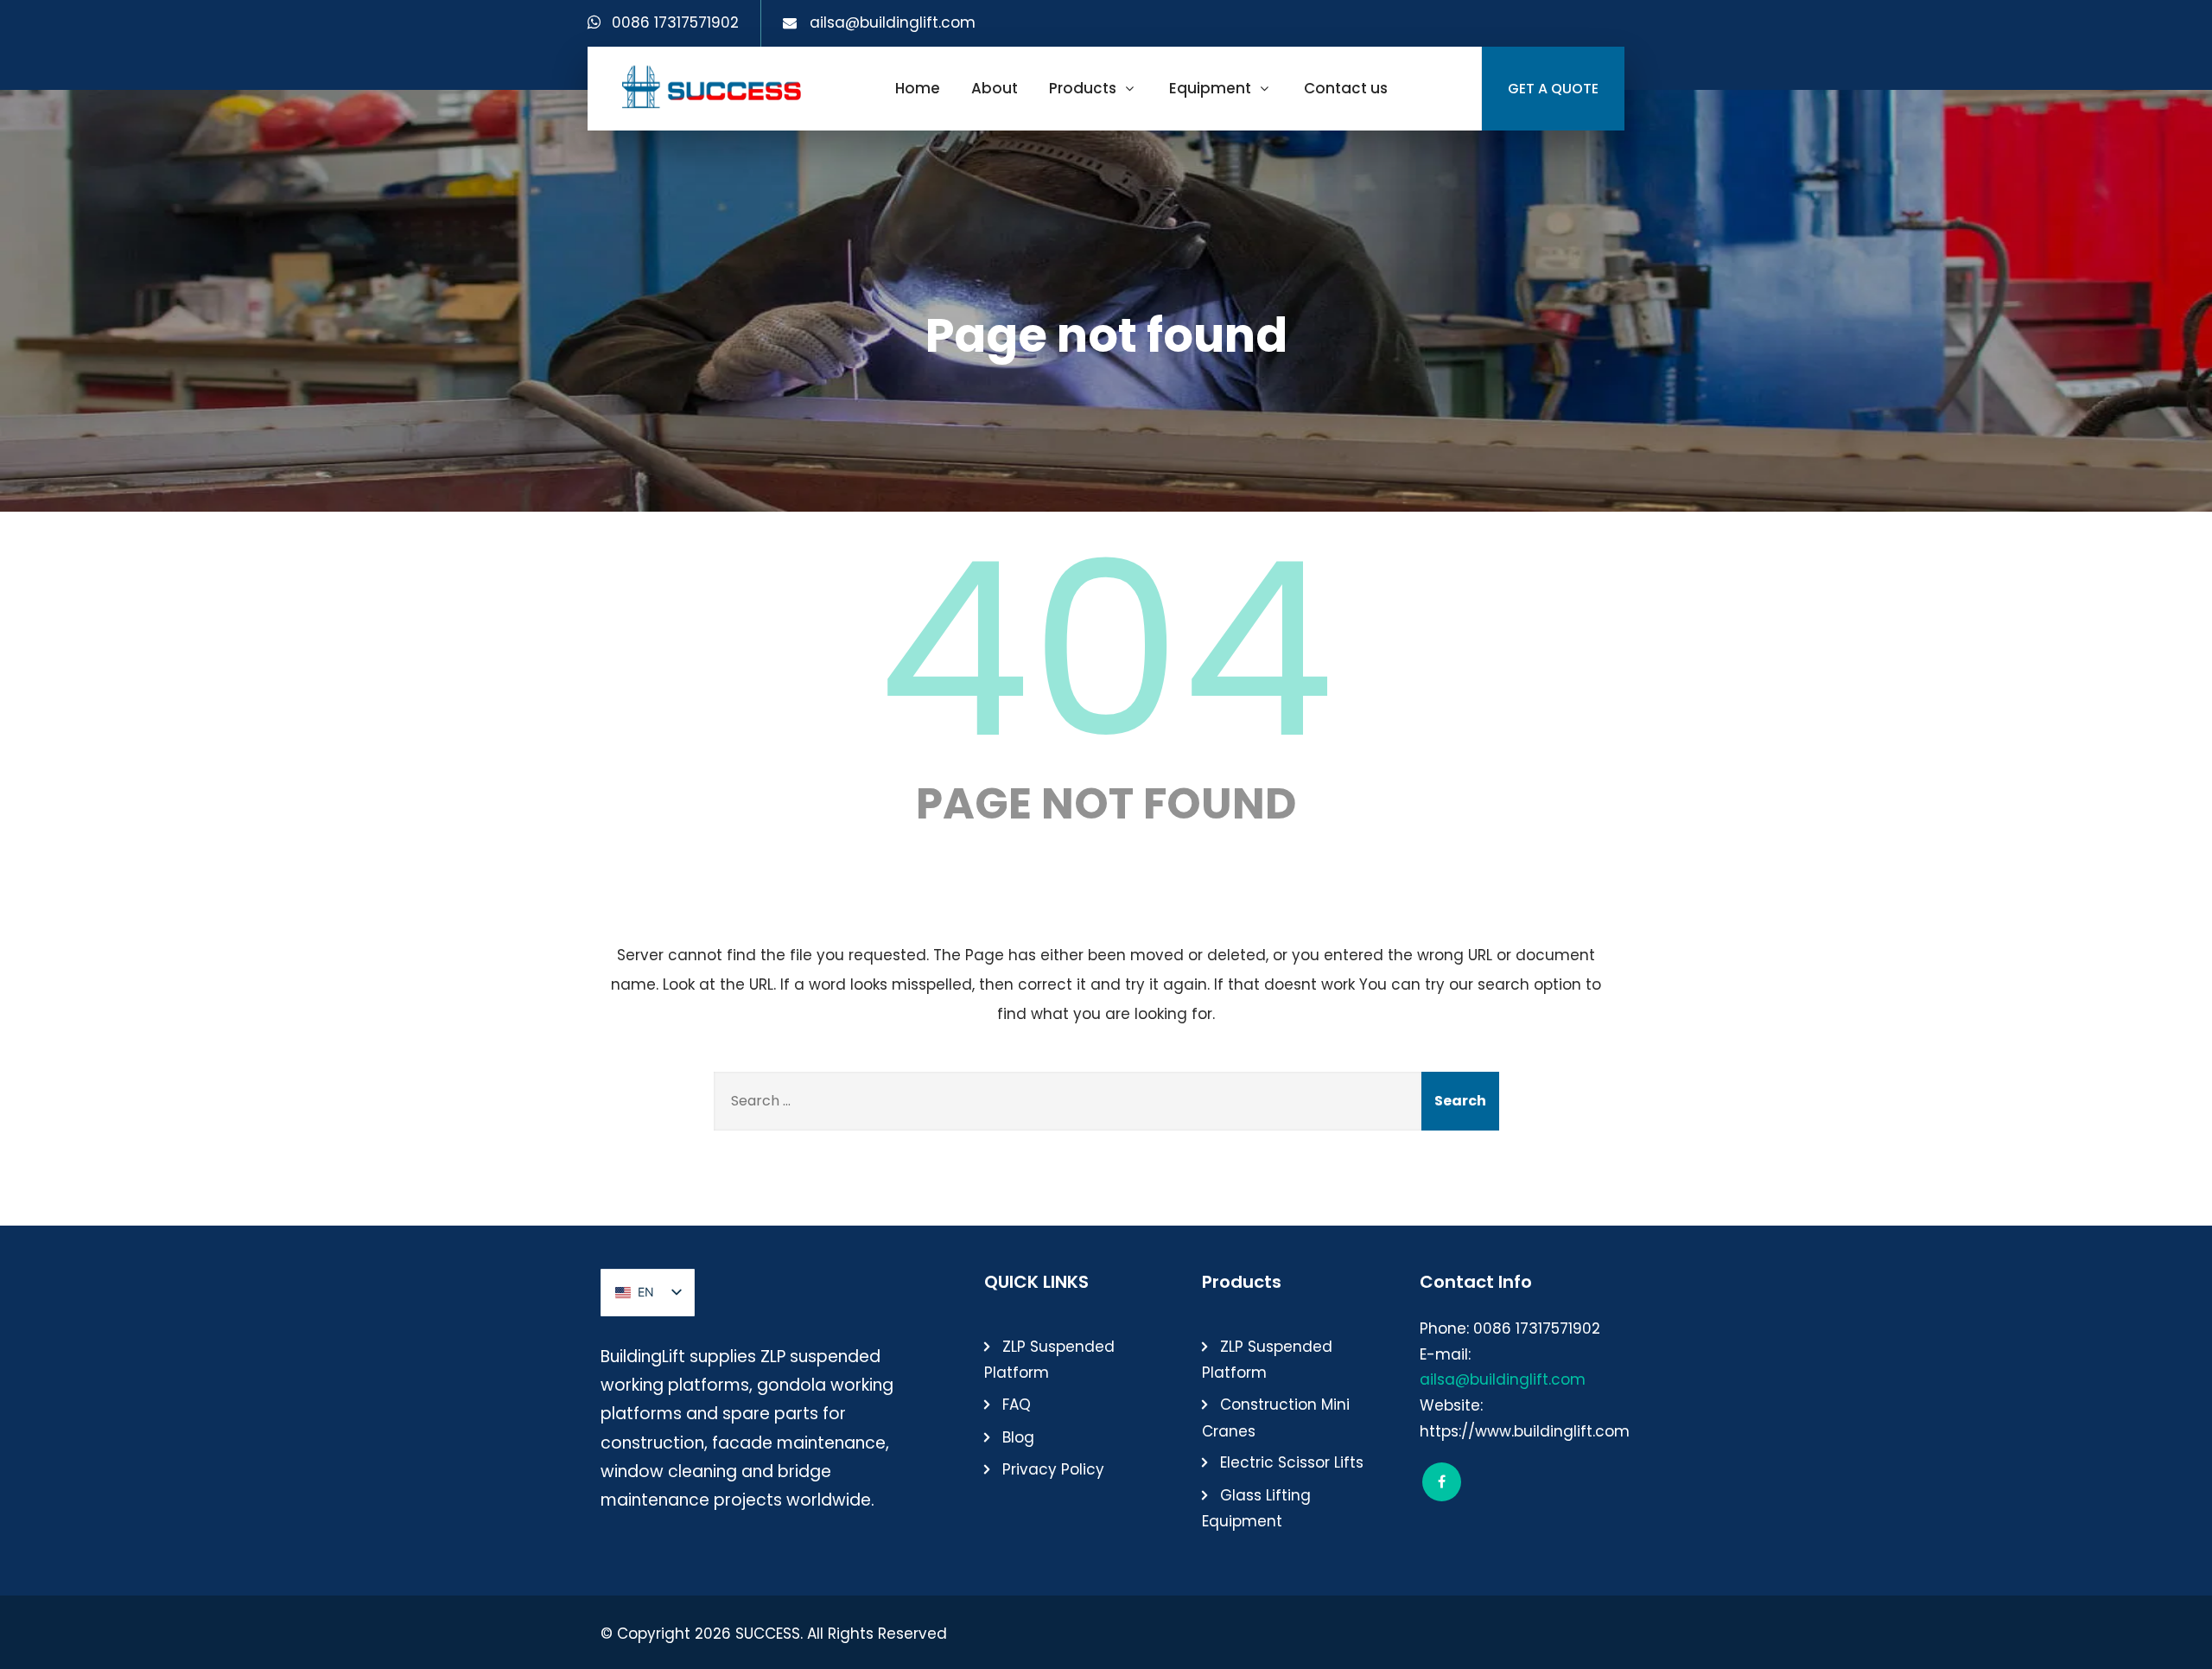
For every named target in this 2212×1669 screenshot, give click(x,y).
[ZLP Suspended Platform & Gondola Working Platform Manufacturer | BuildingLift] (712, 86)
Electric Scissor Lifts (1292, 1462)
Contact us (1346, 88)
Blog (1018, 1437)
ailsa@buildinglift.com (893, 22)
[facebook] (1442, 1482)
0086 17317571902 (675, 22)
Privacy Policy (1053, 1469)
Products (1083, 88)
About (995, 88)
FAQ (1017, 1405)
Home (918, 88)
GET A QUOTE (1553, 89)
